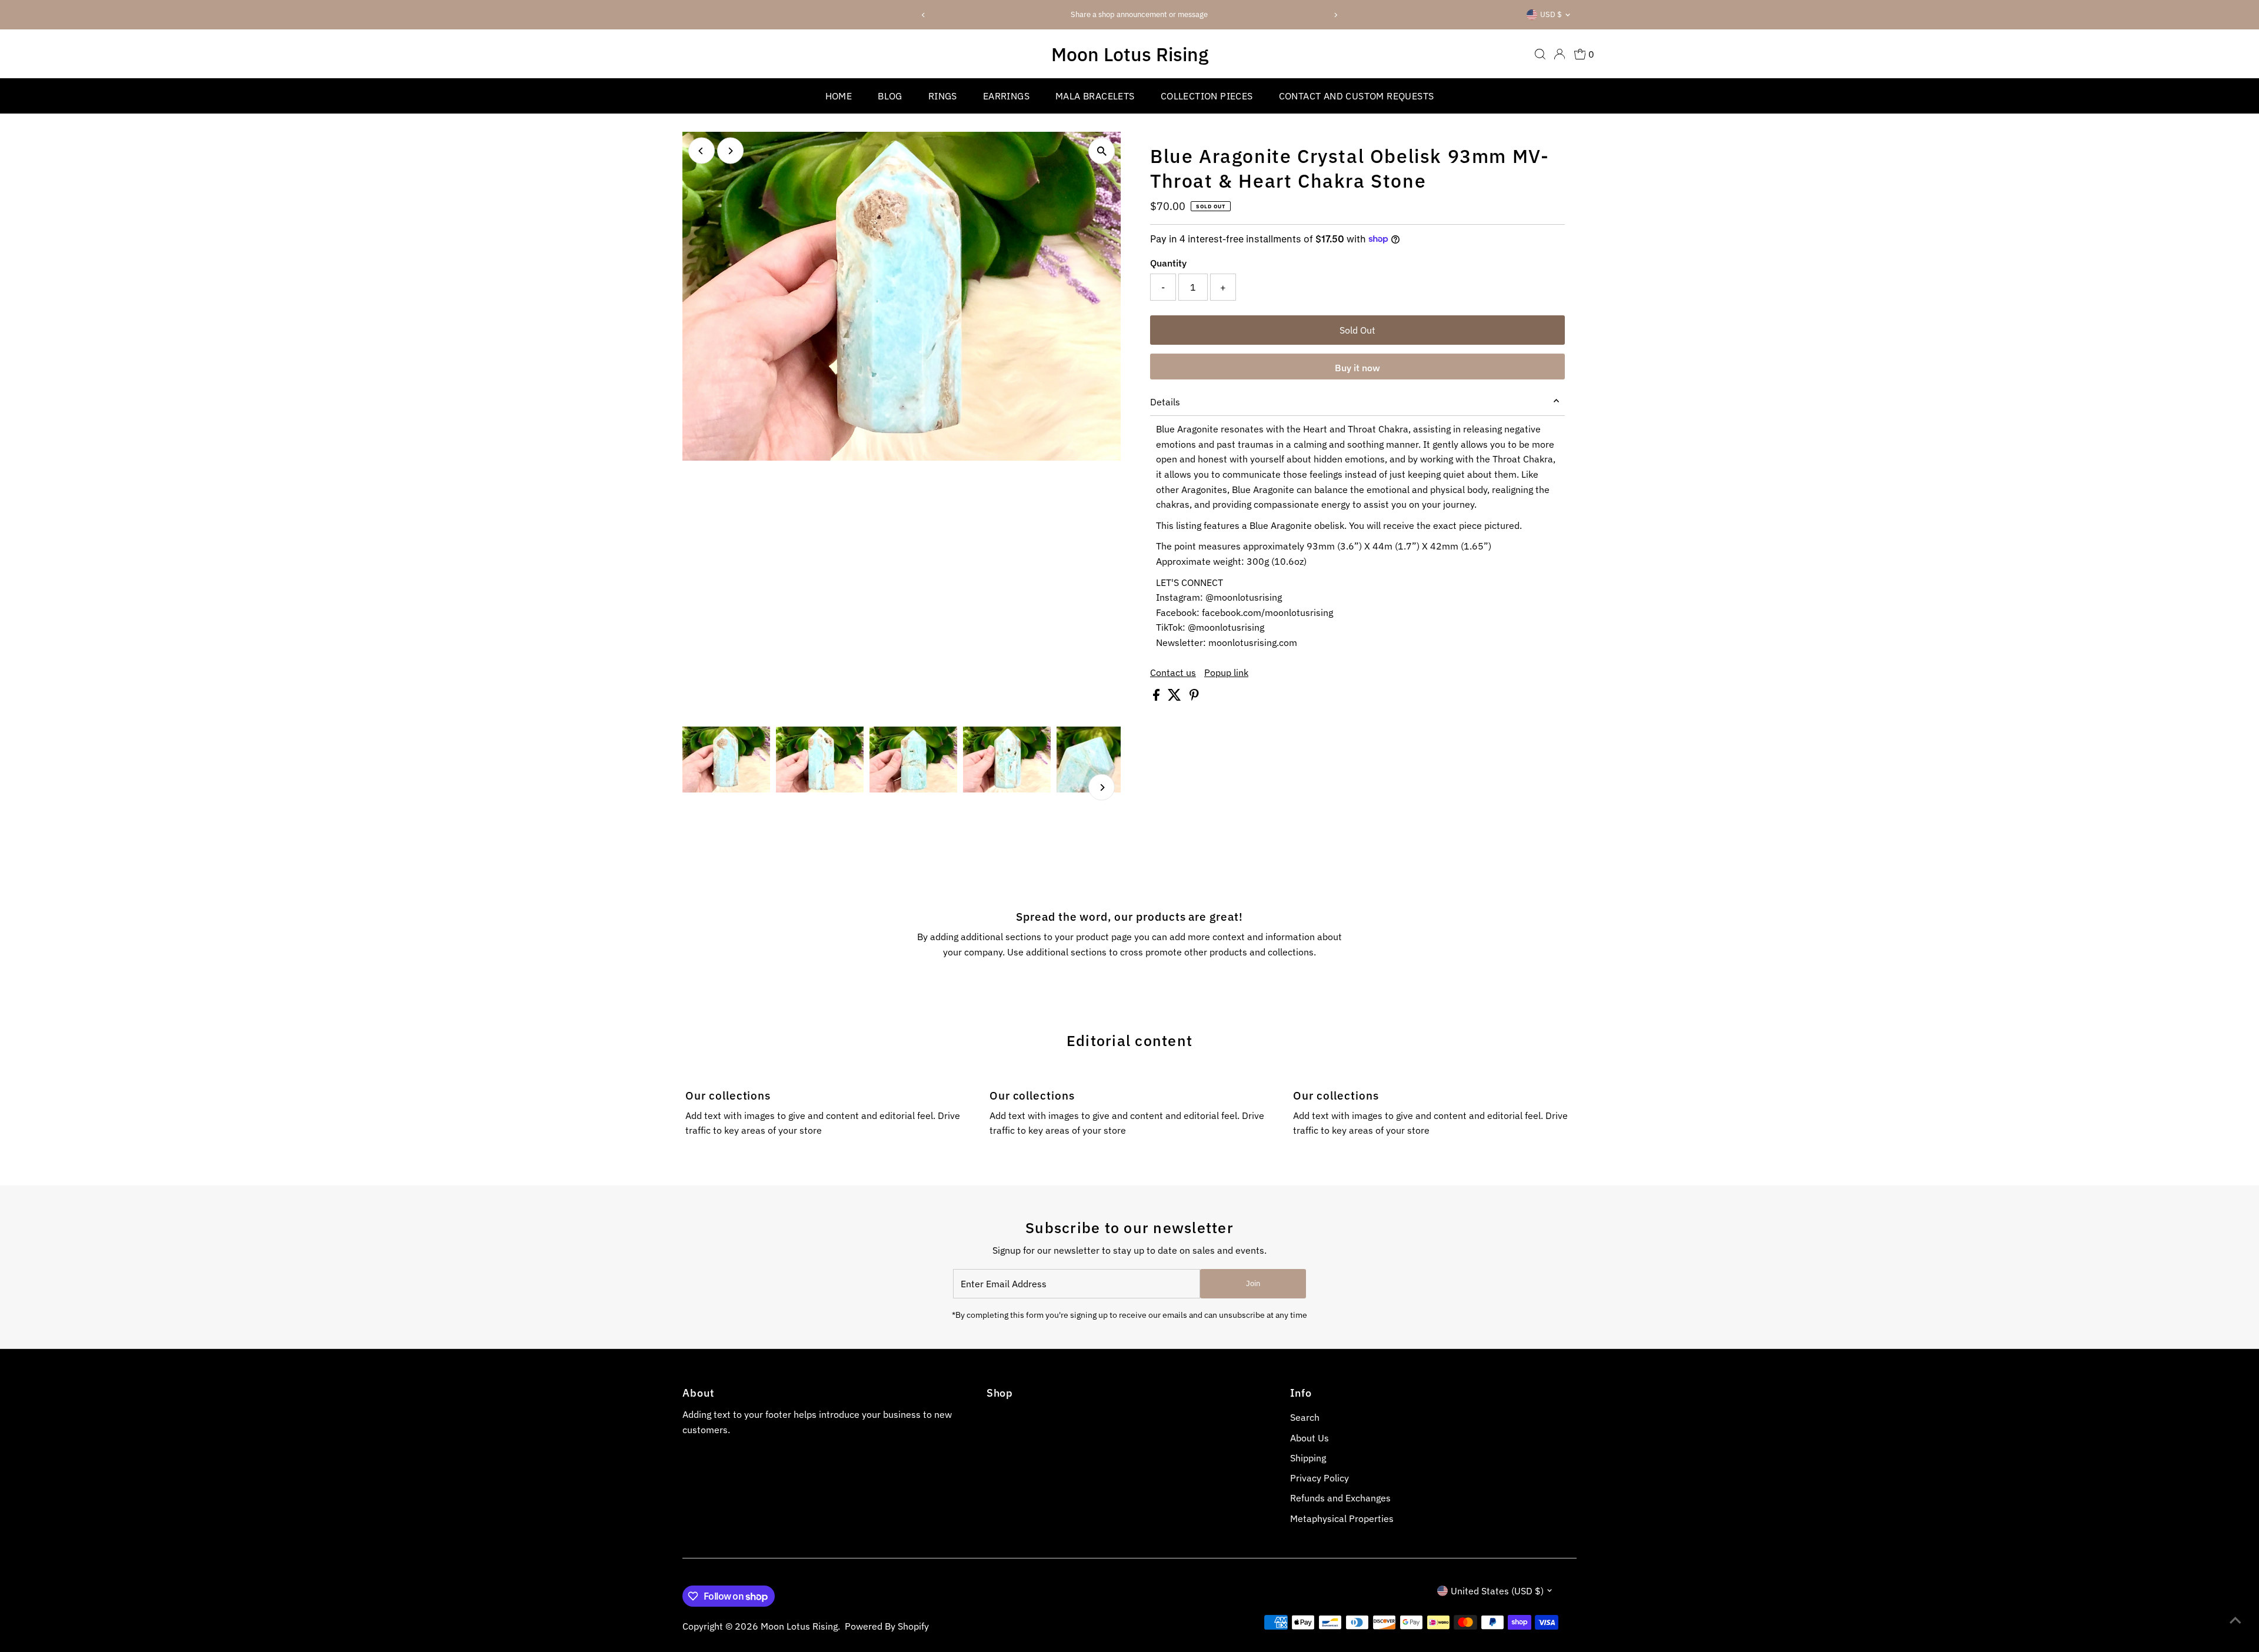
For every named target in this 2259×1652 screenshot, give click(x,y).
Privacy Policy (1320, 1478)
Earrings (1006, 96)
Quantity (1168, 263)
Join (1253, 1283)
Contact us (1173, 672)
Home (839, 96)
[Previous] (923, 15)
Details (1165, 402)
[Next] (1336, 15)
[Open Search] (1540, 54)
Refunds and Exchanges (1340, 1498)
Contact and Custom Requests (1357, 96)
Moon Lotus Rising (1130, 54)
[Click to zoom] (1102, 151)
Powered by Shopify (887, 1626)
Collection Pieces (1207, 96)
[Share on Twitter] (1176, 697)
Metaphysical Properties (1342, 1518)
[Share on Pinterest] (1194, 697)
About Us (1310, 1438)
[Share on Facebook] (1157, 697)
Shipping (1308, 1458)
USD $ (1551, 14)
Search (1305, 1417)
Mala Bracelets (1095, 96)
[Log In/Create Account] (1560, 54)
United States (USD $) (1497, 1591)
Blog (890, 96)
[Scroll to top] (2235, 1620)
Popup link (1226, 672)
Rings (943, 96)
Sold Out (1357, 330)
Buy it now (1357, 368)
